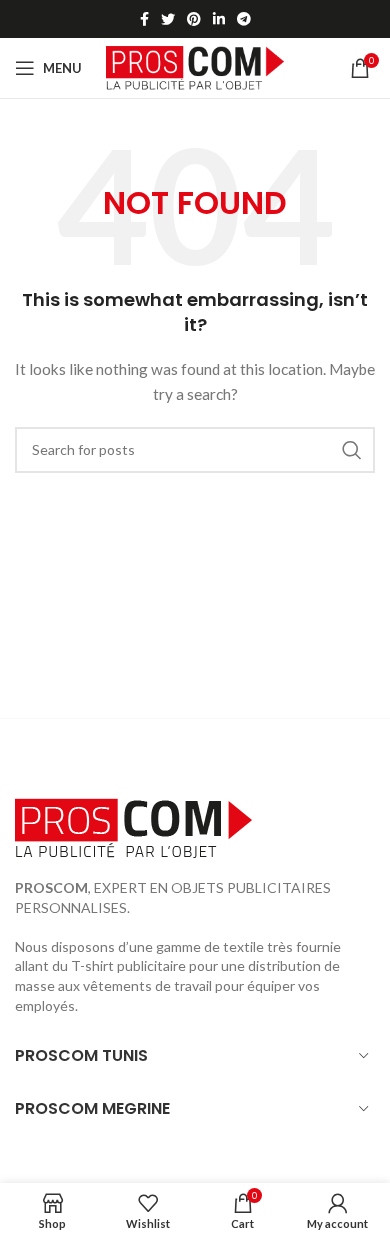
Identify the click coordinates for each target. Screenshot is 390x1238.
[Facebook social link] (144, 19)
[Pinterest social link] (194, 19)
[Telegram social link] (244, 19)
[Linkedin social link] (219, 19)
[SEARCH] (352, 450)
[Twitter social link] (168, 19)
